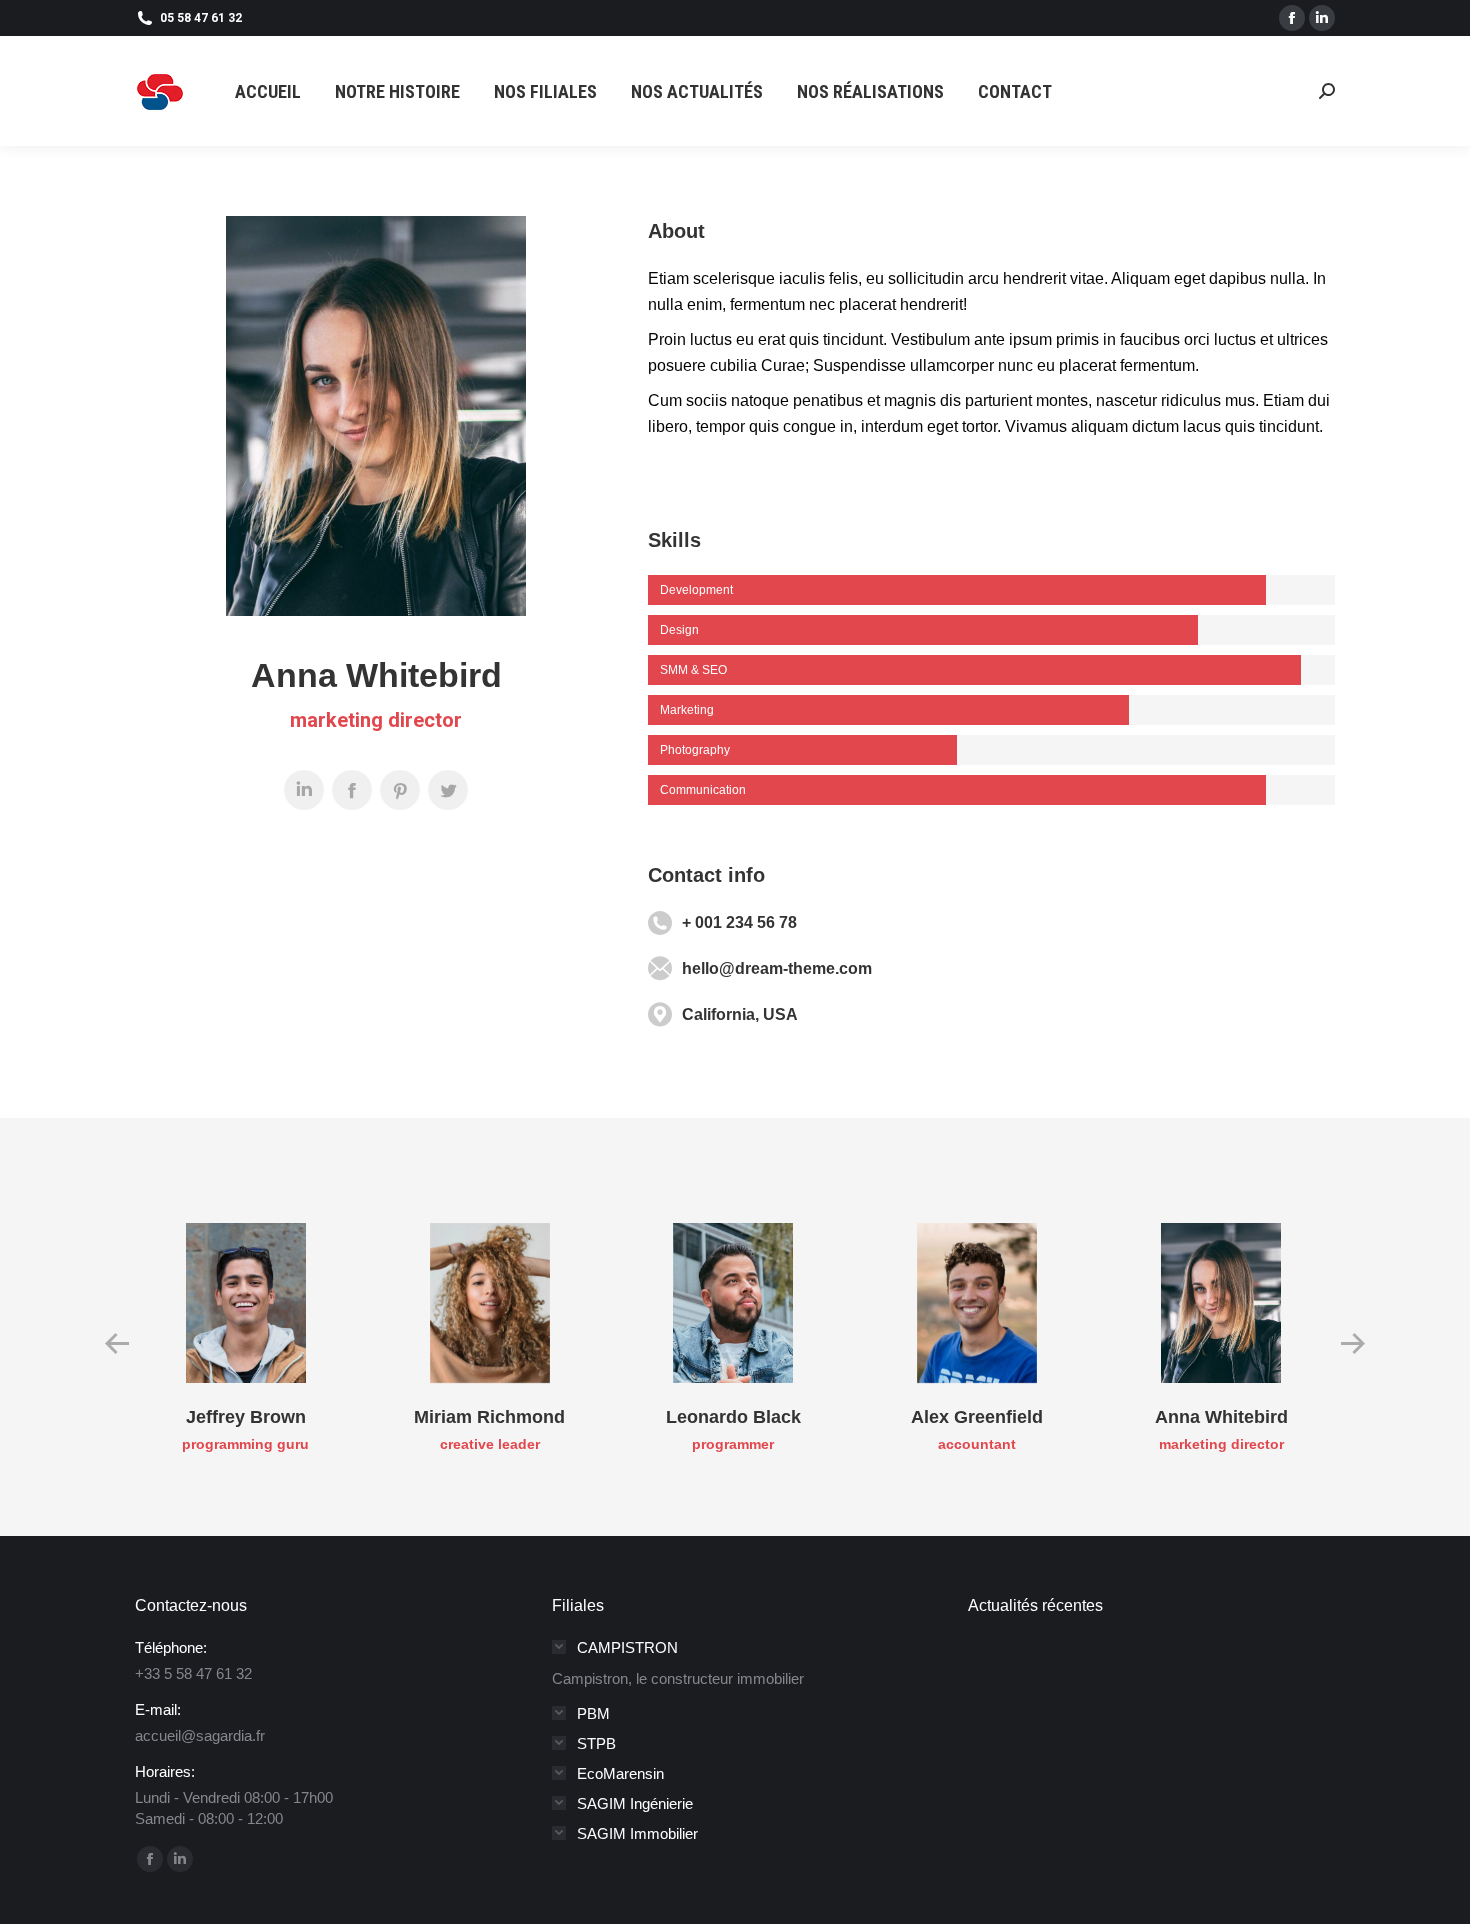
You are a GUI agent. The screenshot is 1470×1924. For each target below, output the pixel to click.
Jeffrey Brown (246, 1417)
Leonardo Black (733, 1417)
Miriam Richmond (489, 1417)
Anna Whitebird (1221, 1417)
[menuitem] (268, 91)
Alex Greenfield (977, 1417)
